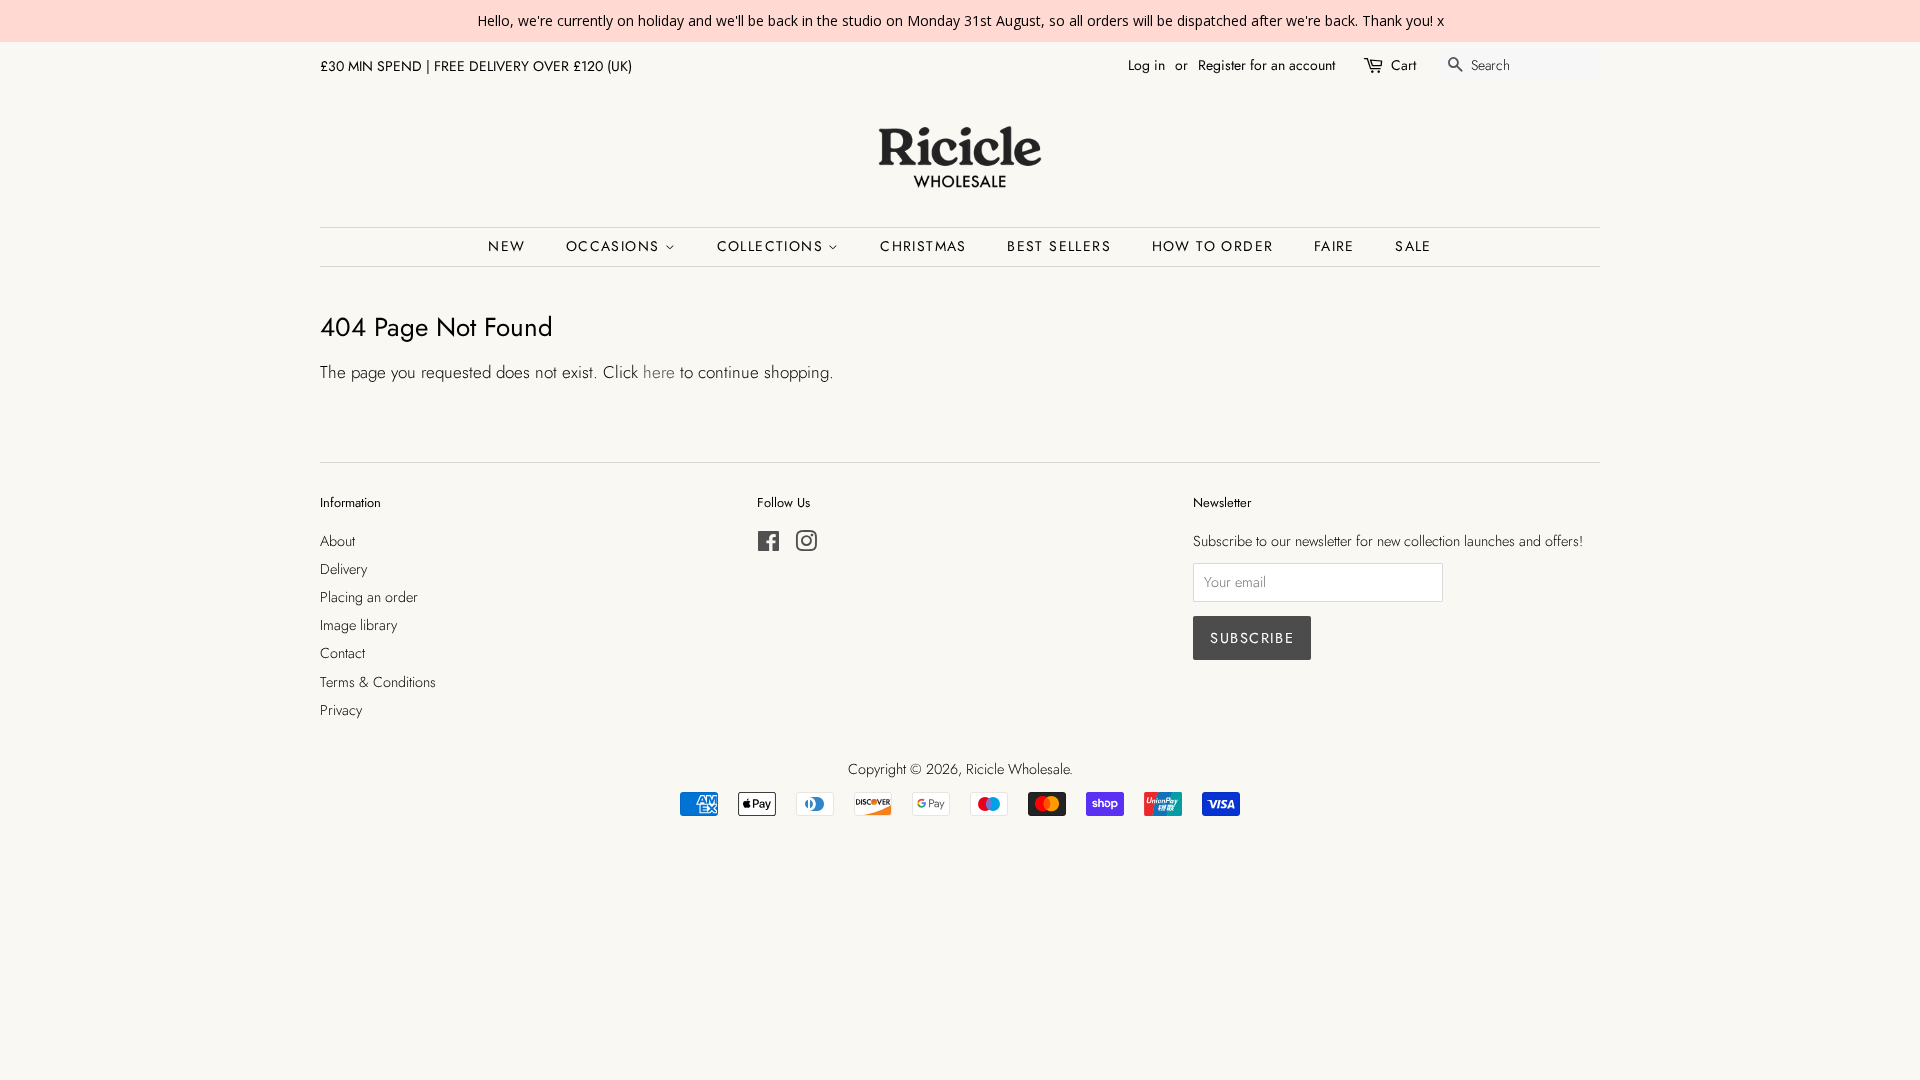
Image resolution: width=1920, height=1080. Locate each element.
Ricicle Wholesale (1017, 769)
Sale (1413, 246)
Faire (1334, 246)
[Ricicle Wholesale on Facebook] (768, 545)
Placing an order (369, 597)
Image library (358, 625)
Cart (1403, 65)
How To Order (1213, 246)
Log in (1146, 65)
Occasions (615, 246)
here (659, 372)
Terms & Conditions (378, 682)
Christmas (923, 246)
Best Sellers (1059, 246)
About (337, 541)
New (506, 246)
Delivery (343, 569)
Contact (342, 653)
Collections (773, 246)
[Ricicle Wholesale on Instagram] (806, 545)
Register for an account (1266, 65)
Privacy (341, 710)
